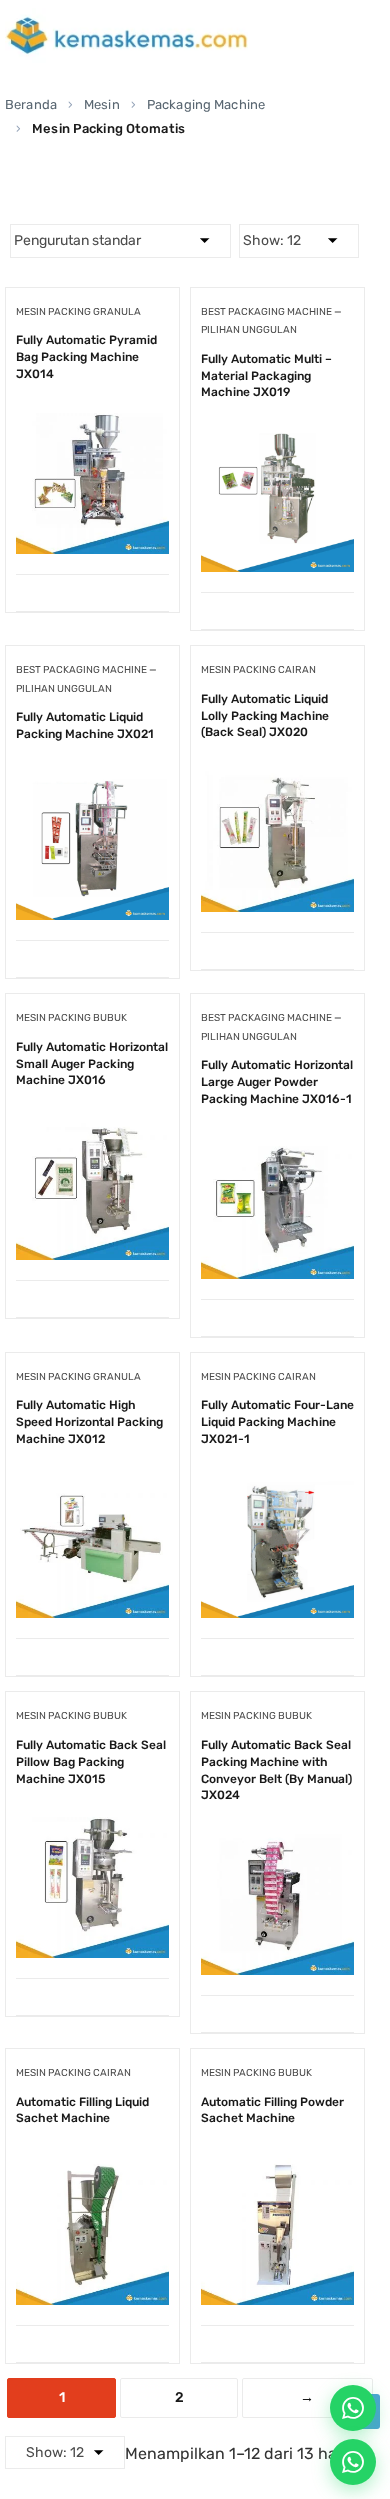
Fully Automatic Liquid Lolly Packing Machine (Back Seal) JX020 (265, 716)
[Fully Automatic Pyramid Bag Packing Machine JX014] (92, 415)
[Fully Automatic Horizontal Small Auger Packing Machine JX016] (92, 1121)
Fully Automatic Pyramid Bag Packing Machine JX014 (86, 357)
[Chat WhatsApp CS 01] (353, 2408)
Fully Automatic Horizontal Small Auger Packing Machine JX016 (92, 1064)
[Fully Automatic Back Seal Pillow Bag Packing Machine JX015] (92, 1819)
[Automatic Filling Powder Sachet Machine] (277, 2166)
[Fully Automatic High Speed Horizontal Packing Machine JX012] (92, 1479)
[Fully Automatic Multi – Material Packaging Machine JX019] (277, 433)
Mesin (102, 104)
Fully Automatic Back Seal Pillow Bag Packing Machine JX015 (91, 1762)
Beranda (31, 104)
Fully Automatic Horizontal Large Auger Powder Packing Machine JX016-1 (277, 1082)
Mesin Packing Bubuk (71, 1018)
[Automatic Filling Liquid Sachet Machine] (92, 2166)
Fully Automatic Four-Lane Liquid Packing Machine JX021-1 (277, 1422)
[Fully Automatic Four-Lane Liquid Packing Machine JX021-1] (277, 1479)
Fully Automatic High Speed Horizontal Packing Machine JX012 (89, 1422)
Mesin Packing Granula (78, 312)
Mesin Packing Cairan (258, 670)
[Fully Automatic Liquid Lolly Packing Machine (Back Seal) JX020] (277, 773)
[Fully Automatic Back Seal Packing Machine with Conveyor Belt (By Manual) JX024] (277, 1836)
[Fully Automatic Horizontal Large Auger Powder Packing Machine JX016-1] (277, 1140)
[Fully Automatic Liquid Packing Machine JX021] (92, 781)
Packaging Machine (206, 104)
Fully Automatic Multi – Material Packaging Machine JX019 (266, 376)
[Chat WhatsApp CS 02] (353, 2462)
